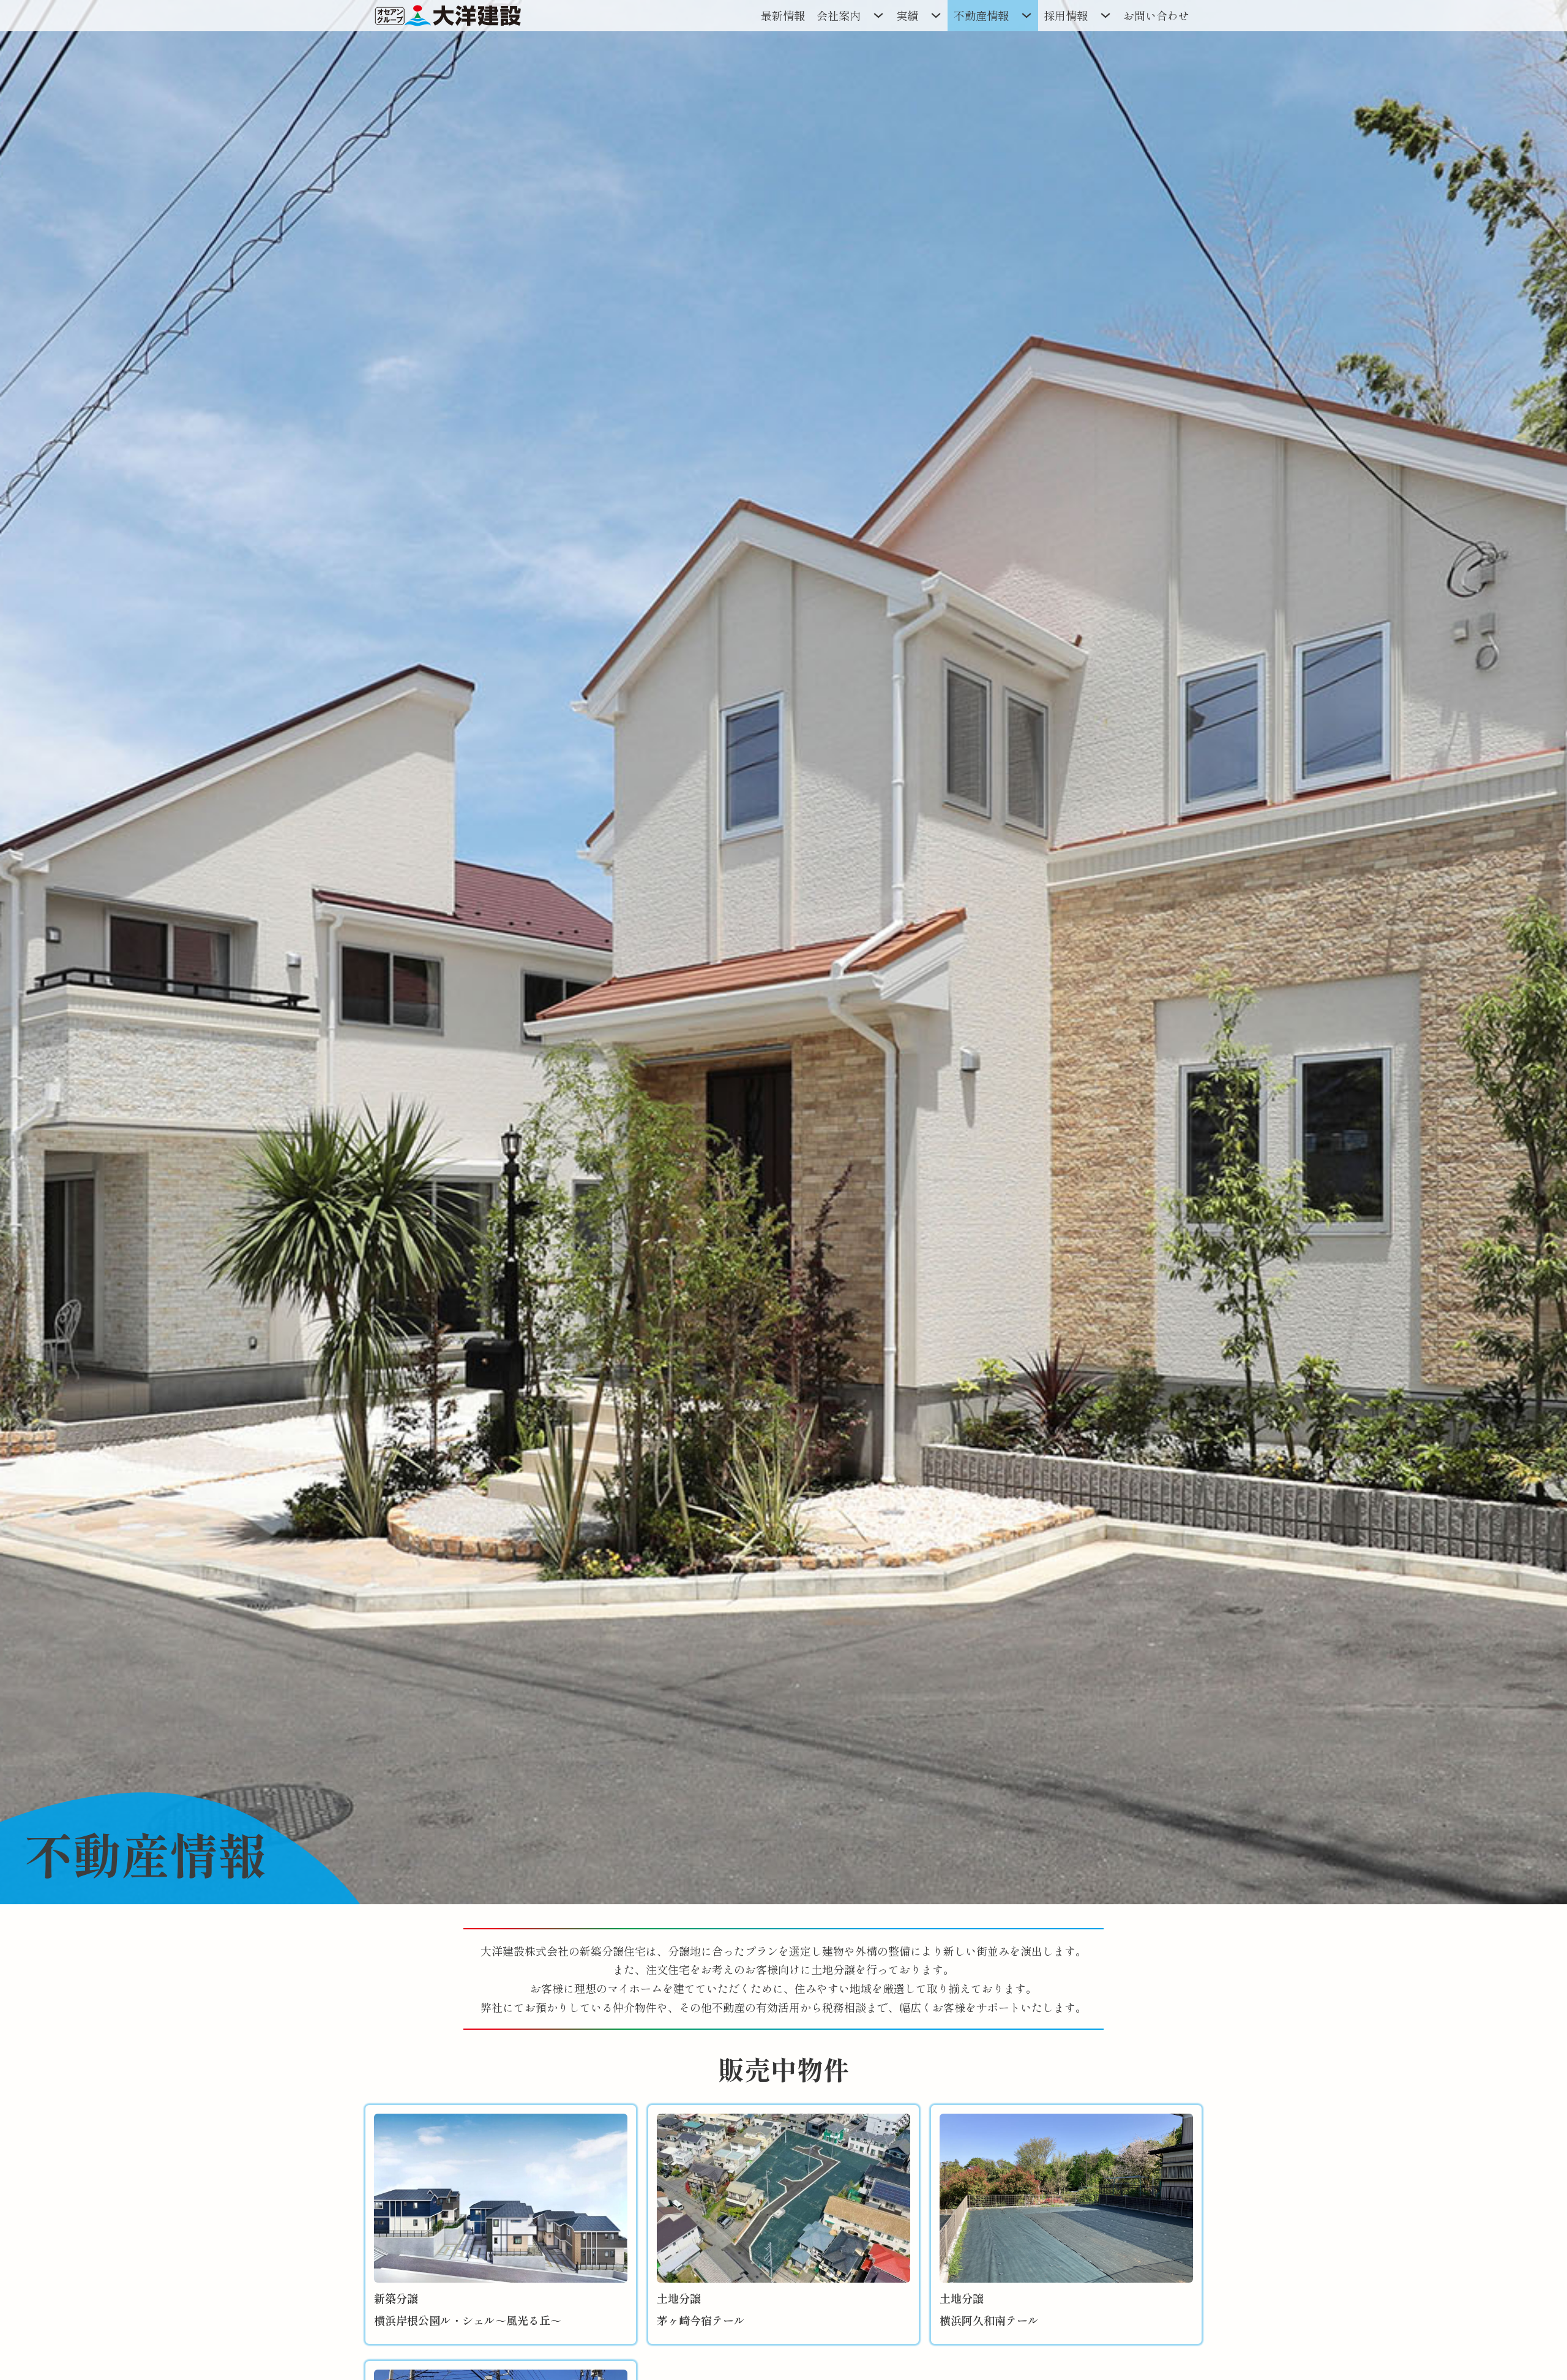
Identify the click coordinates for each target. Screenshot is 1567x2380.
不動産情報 (981, 15)
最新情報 (783, 15)
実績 (907, 15)
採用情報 (1066, 15)
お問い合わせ (1156, 15)
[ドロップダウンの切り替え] (878, 15)
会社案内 (839, 15)
